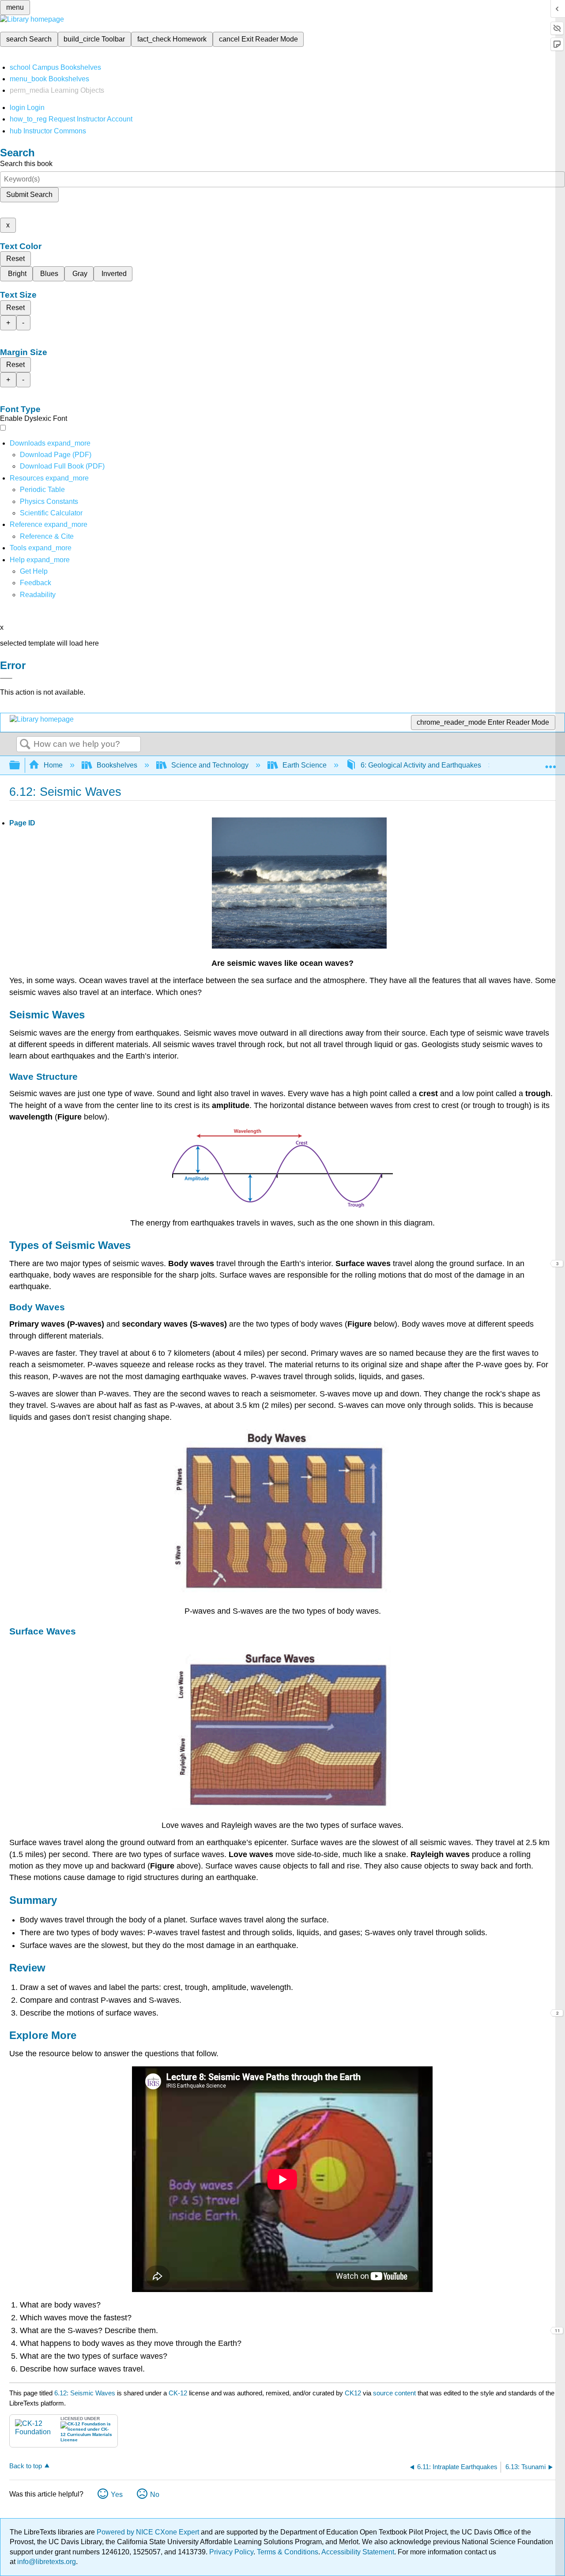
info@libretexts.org (46, 2562)
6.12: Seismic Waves (85, 2393)
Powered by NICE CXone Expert (149, 2532)
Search (25, 745)
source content (394, 2393)
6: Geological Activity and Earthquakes (421, 765)
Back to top (26, 2466)
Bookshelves (117, 765)
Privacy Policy (231, 2552)
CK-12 (179, 2393)
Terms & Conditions (288, 2552)
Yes (117, 2495)
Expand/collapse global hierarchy (20, 766)
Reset (15, 259)
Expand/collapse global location (550, 763)
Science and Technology (210, 765)
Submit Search (29, 195)
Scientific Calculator (51, 513)
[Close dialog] (6, 678)
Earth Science (305, 765)
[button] (36, 583)
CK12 (353, 2393)
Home (53, 765)
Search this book (26, 164)
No (155, 2495)
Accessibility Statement (358, 2552)
